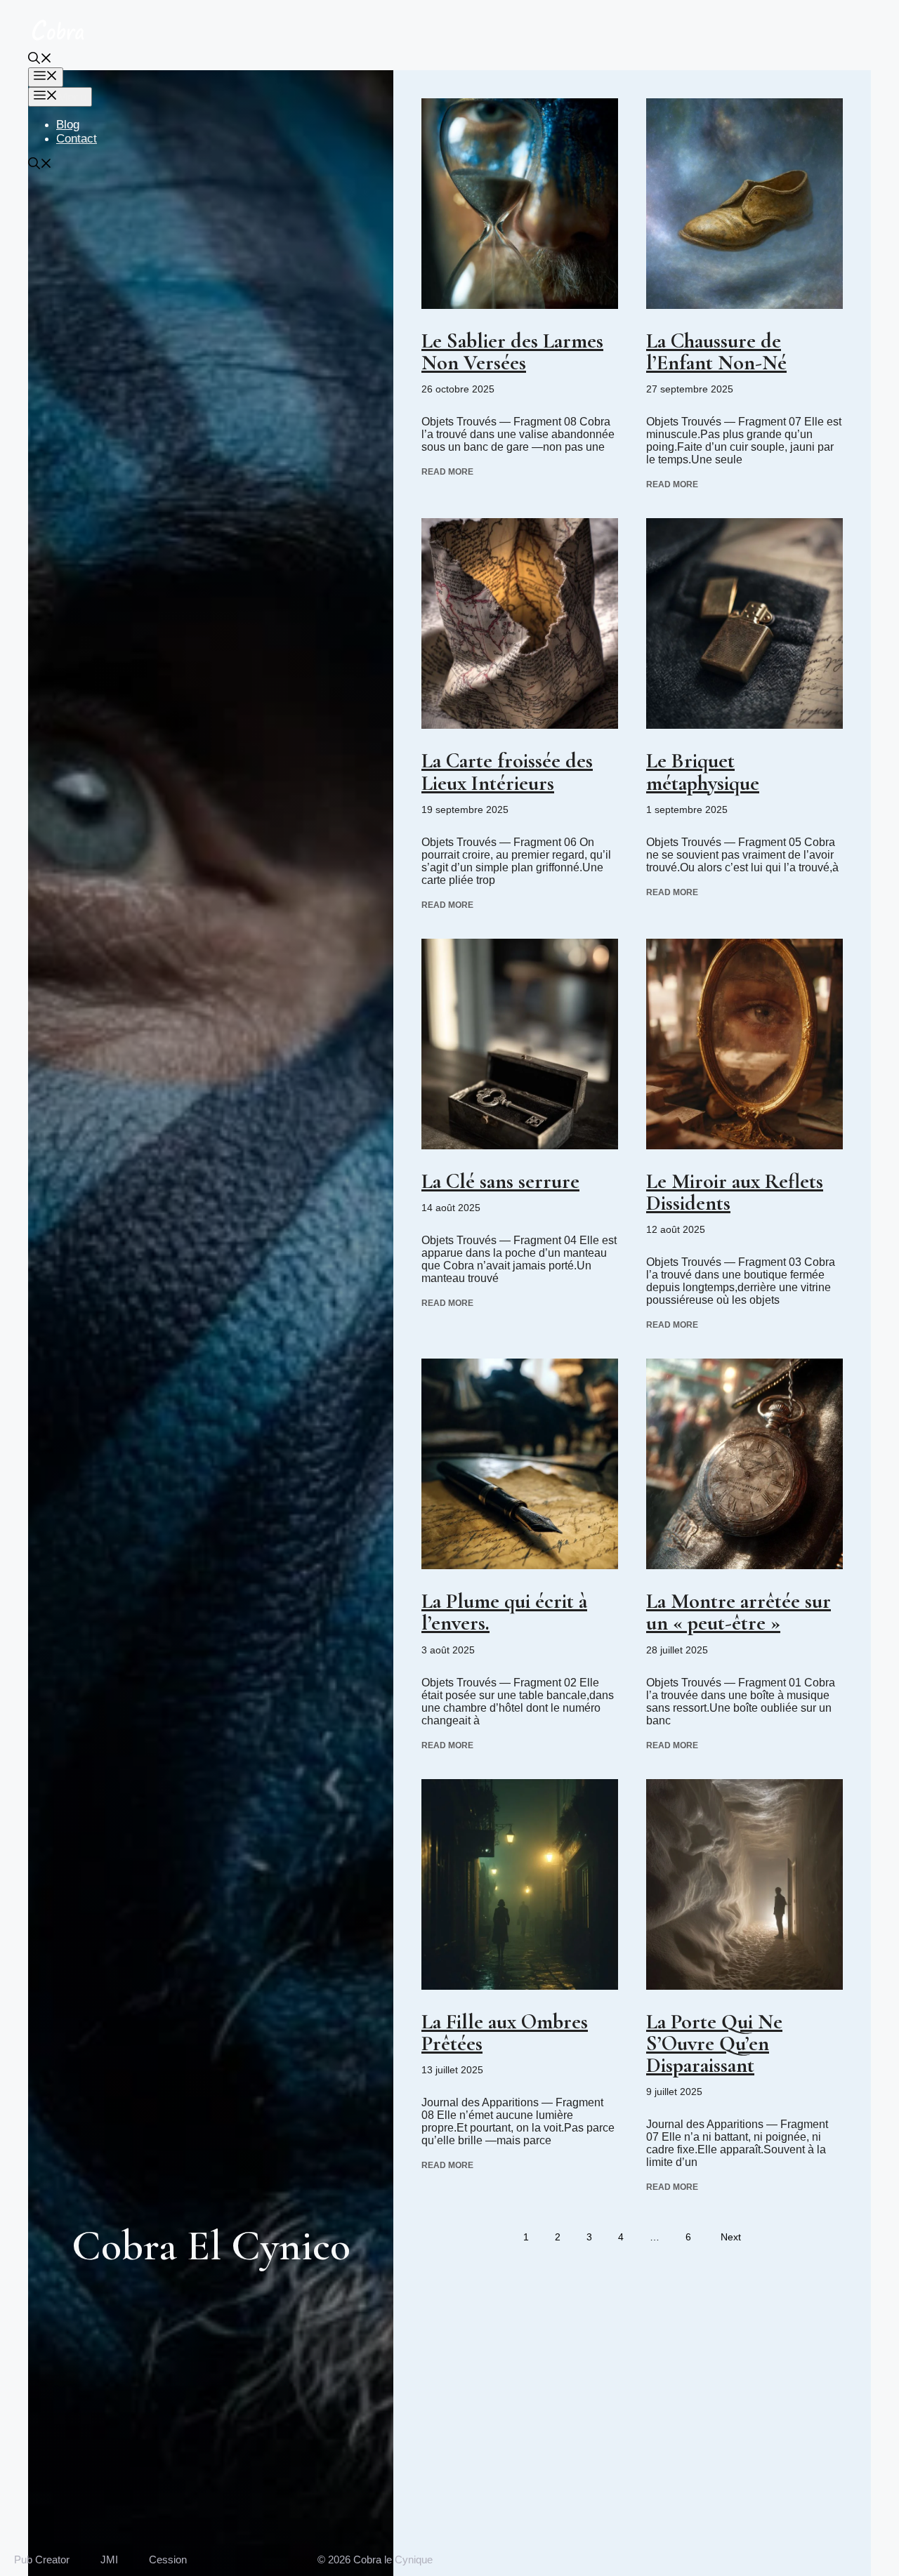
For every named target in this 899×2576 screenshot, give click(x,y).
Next (731, 2237)
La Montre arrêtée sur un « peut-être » (739, 1612)
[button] (40, 60)
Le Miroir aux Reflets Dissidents (735, 1192)
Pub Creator (42, 2560)
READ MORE (447, 472)
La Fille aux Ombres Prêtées (505, 2033)
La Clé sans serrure (500, 1181)
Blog (68, 125)
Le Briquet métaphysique (703, 772)
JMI (109, 2560)
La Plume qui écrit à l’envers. (504, 1612)
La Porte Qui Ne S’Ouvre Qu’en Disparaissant (714, 2043)
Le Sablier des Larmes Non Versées (512, 352)
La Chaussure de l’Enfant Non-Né (716, 352)
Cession (168, 2560)
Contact (77, 139)
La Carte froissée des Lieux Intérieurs (507, 772)
